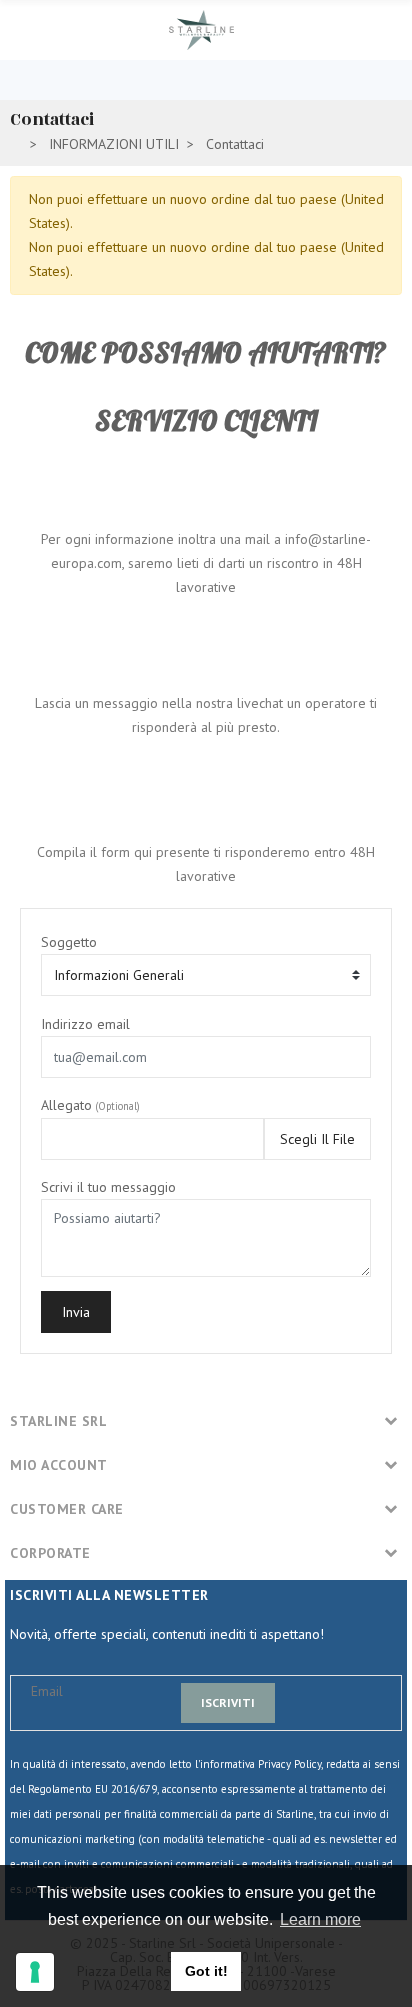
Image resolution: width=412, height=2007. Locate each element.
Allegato (90, 1105)
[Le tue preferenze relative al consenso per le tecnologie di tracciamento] (35, 1972)
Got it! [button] (206, 1971)
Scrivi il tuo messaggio (108, 1187)
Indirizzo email (85, 1024)
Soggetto (69, 942)
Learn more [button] (320, 1919)
